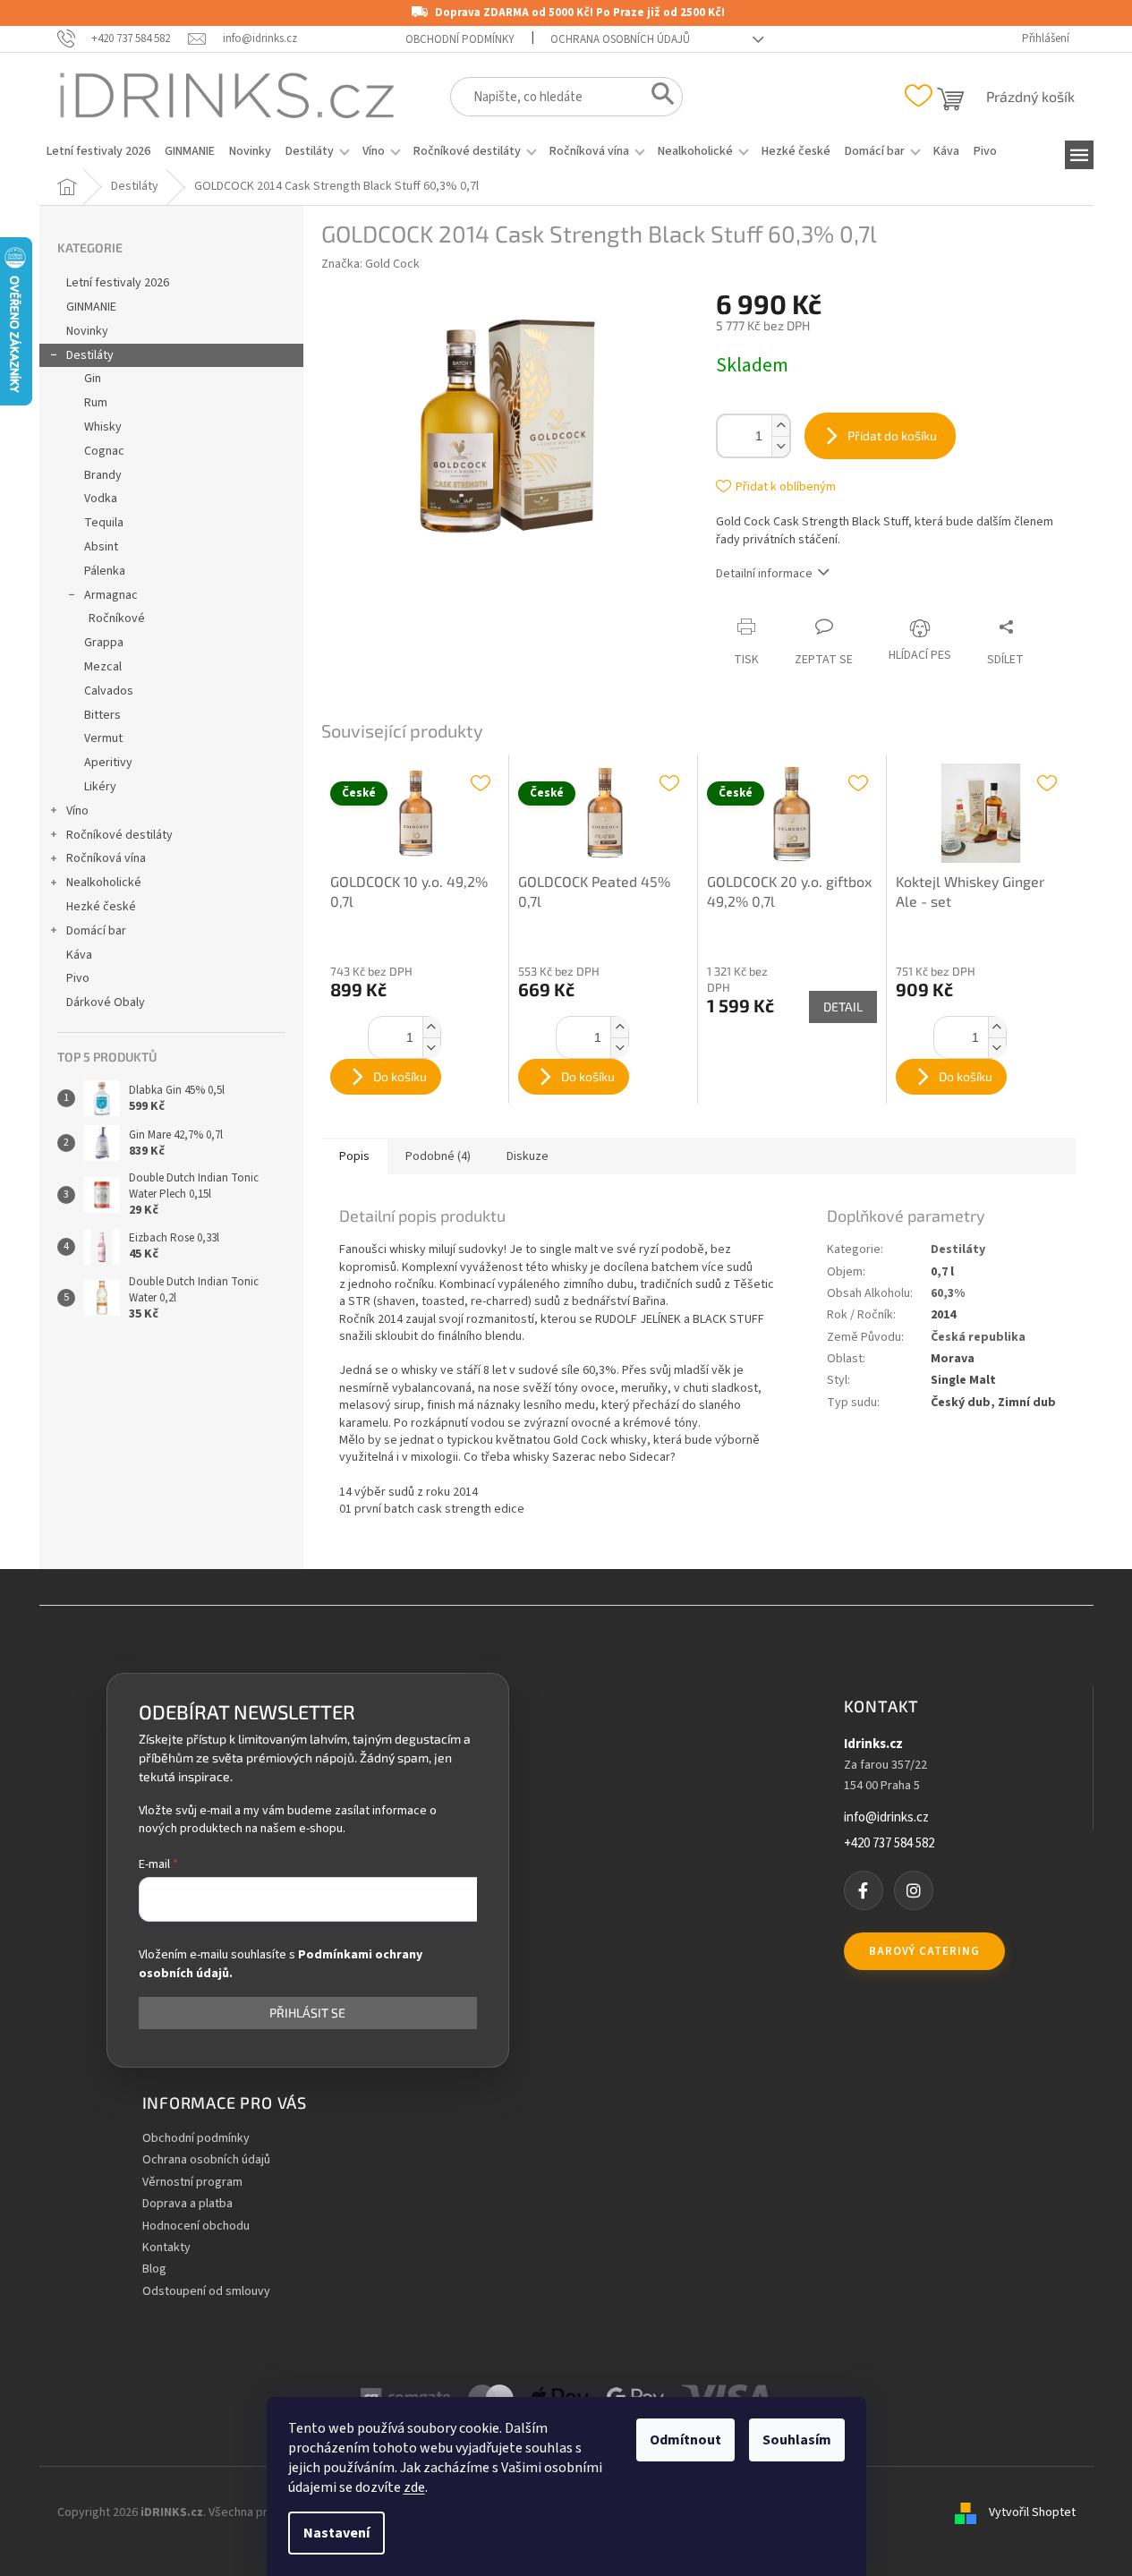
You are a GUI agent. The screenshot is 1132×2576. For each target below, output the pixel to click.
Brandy (103, 475)
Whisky (103, 427)
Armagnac (111, 595)
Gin (93, 379)
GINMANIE (91, 307)
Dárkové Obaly (106, 1002)
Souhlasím (797, 2440)
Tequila (104, 523)
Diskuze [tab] (528, 1156)
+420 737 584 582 (889, 1844)
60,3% (948, 1293)
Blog (154, 2269)
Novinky (87, 331)
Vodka (101, 499)
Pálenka (105, 571)
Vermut (103, 738)
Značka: (370, 264)
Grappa (104, 643)
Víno (77, 811)
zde (414, 2487)
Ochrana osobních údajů (620, 39)
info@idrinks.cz (886, 1818)
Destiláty (90, 355)
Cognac (104, 451)
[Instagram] (914, 1890)
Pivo (78, 978)
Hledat (657, 98)
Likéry (100, 787)
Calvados (109, 691)
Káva (79, 955)
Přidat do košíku (892, 435)
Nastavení (336, 2533)
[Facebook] (864, 1890)
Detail (843, 1007)
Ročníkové (117, 618)
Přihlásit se (307, 2013)
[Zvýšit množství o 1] (780, 426)
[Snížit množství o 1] (780, 446)
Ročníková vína (106, 858)
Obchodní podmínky (460, 39)
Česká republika (978, 1337)
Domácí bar (96, 931)
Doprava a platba (187, 2204)
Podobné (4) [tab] (438, 1156)
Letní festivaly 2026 (118, 283)
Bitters (102, 715)
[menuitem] (98, 151)
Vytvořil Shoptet (1032, 2512)
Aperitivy (108, 763)
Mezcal (103, 667)
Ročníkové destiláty (119, 835)
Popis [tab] (354, 1156)
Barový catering (924, 1951)
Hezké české (101, 907)
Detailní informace (764, 574)
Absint (101, 547)
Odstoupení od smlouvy (206, 2292)
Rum (96, 403)
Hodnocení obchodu (196, 2226)
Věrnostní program (192, 2183)
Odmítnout (685, 2440)
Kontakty (166, 2248)
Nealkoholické (104, 883)
